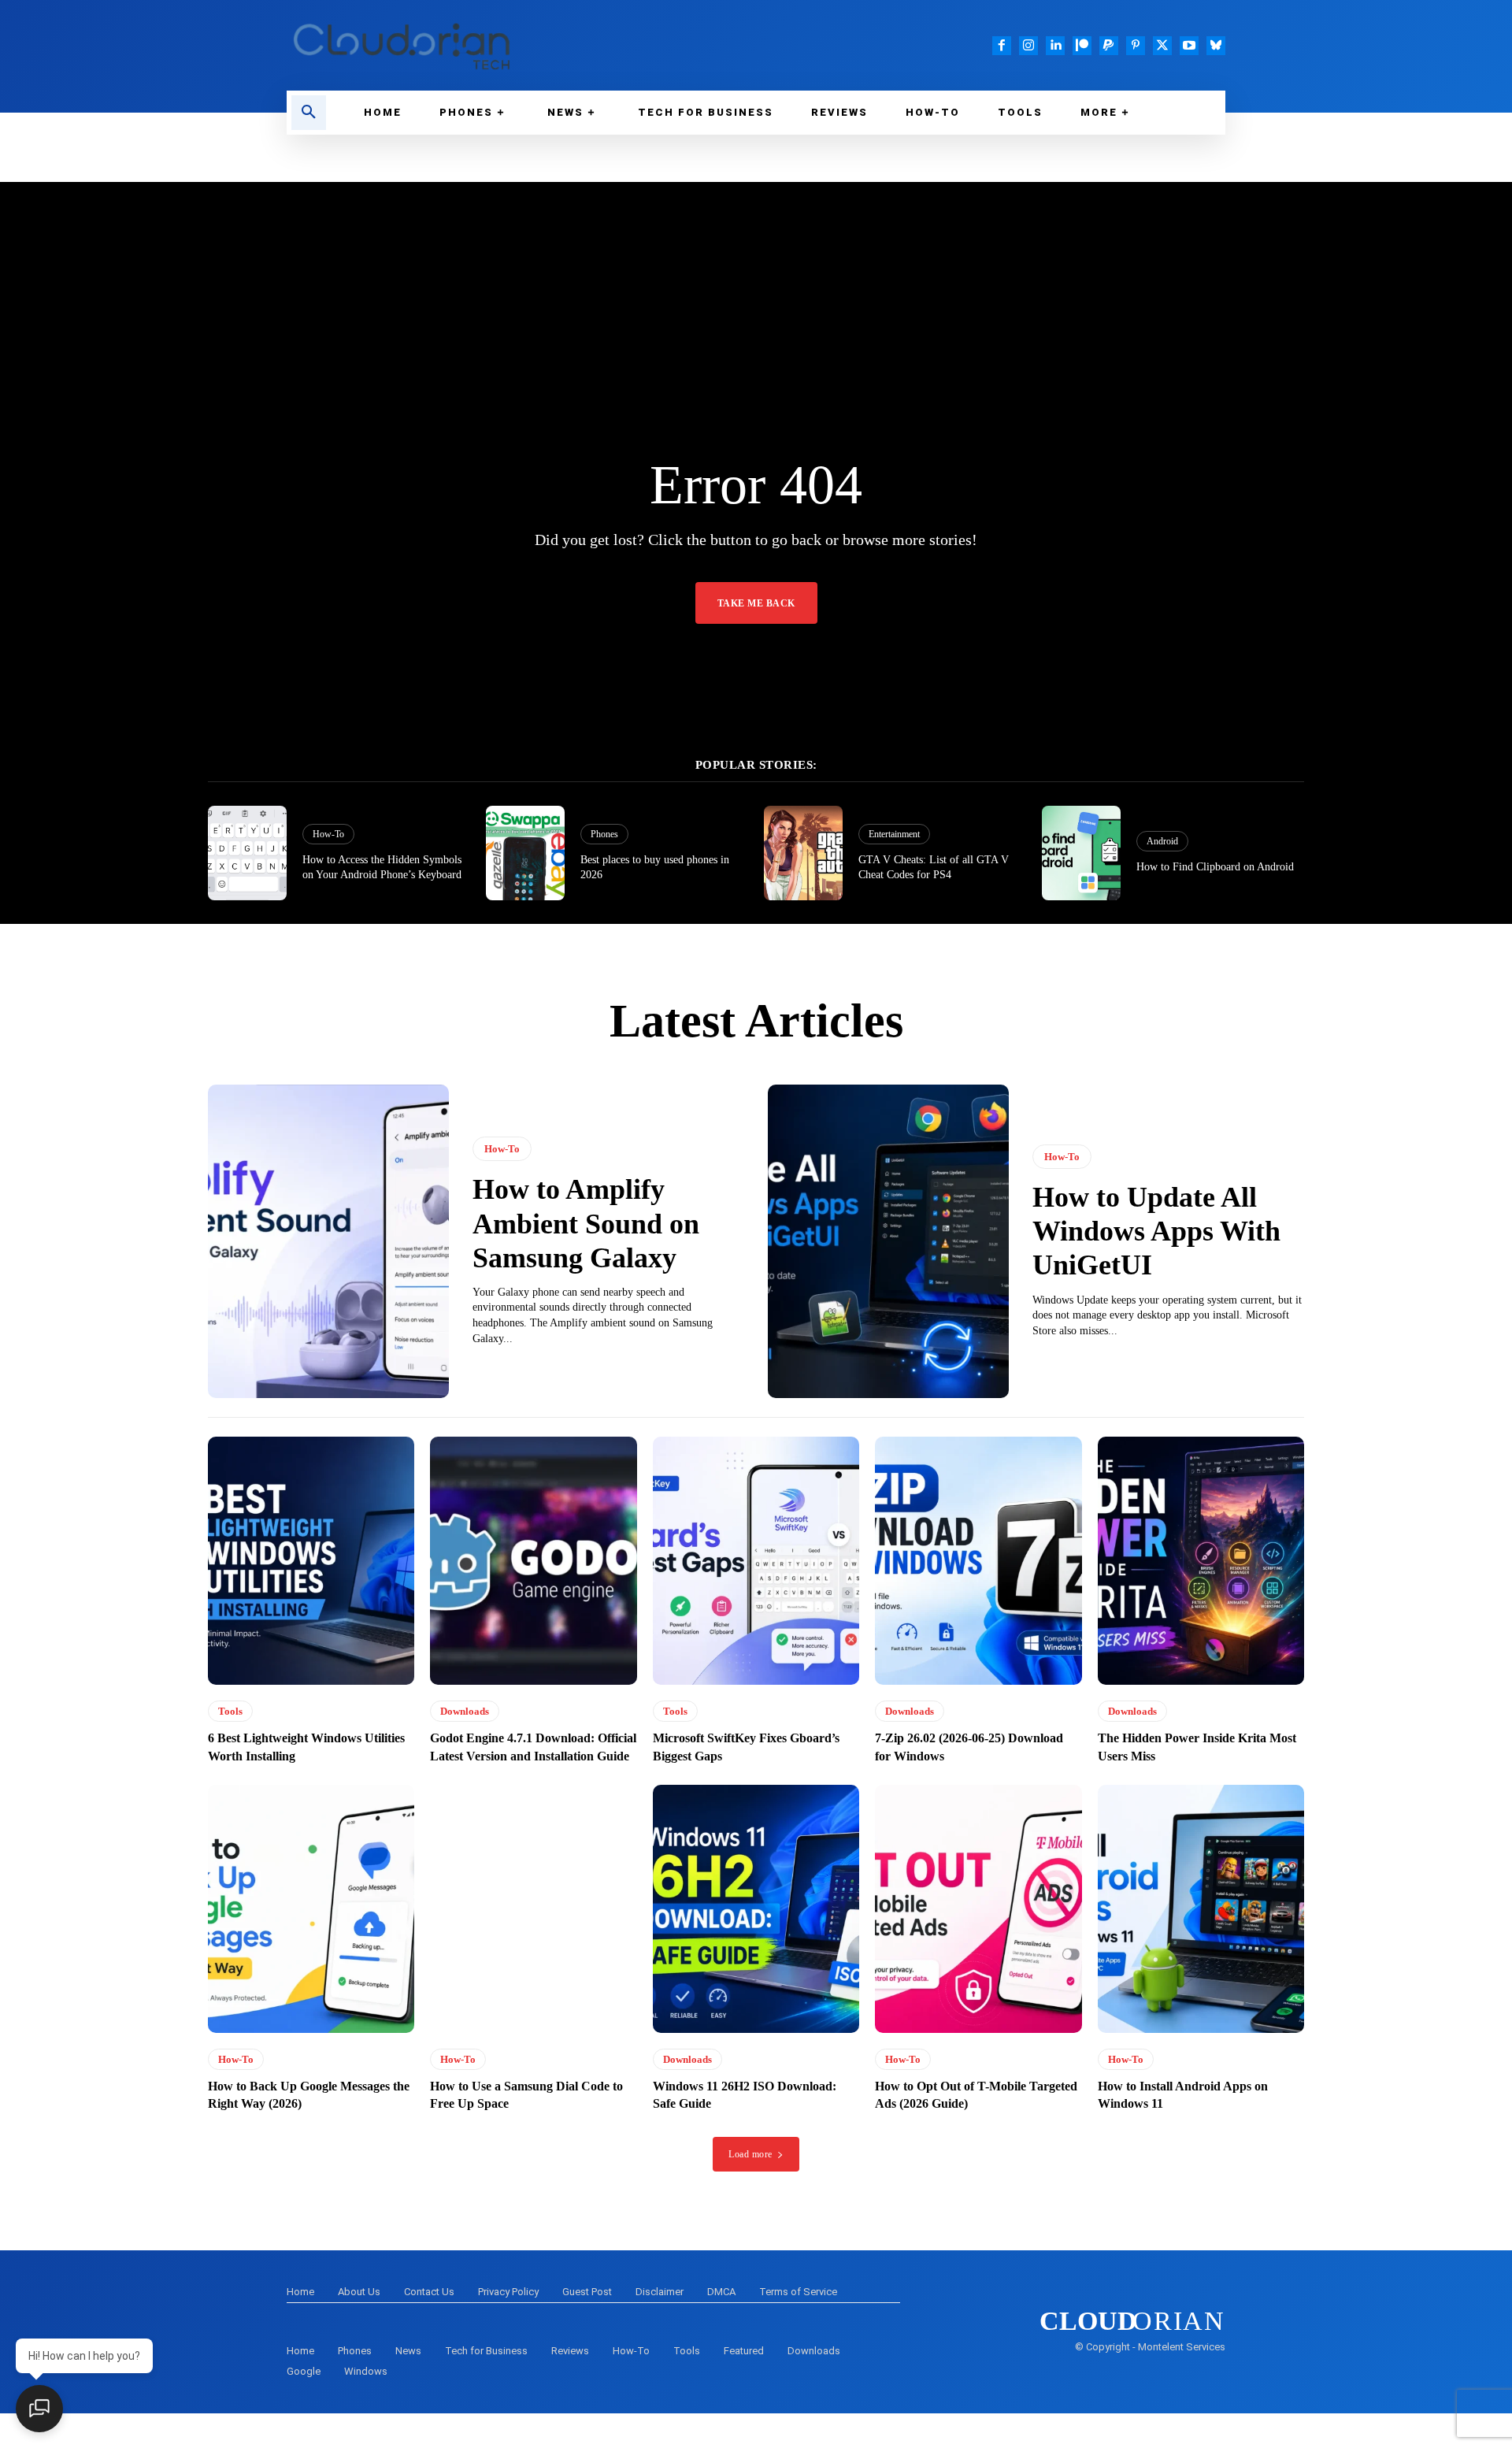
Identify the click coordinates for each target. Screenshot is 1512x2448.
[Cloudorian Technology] (512, 45)
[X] (1162, 46)
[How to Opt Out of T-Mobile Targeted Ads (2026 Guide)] (978, 1909)
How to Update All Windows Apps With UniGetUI (1156, 1231)
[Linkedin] (1055, 46)
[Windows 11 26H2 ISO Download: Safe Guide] (756, 1909)
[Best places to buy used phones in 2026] (525, 853)
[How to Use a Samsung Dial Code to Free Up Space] (533, 1909)
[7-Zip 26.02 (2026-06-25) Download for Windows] (978, 1561)
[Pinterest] (1136, 46)
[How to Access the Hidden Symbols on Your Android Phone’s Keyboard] (247, 853)
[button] (309, 113)
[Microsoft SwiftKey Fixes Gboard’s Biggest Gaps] (756, 1561)
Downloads (465, 1711)
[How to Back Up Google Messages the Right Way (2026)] (311, 1909)
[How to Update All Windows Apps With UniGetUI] (888, 1241)
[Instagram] (1028, 46)
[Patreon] (1082, 46)
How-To (328, 834)
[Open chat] (39, 2409)
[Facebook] (1002, 46)
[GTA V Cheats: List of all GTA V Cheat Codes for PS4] (803, 853)
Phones (604, 834)
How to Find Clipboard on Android (1215, 867)
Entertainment (894, 834)
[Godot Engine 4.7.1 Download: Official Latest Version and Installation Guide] (533, 1561)
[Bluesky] (1216, 46)
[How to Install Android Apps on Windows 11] (1201, 1909)
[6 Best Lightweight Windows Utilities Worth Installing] (311, 1561)
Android (1162, 841)
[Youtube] (1189, 46)
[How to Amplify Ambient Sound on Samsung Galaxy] (328, 1241)
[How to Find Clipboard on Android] (1081, 853)
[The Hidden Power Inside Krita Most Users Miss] (1201, 1561)
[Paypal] (1109, 46)
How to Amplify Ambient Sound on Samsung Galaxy (586, 1223)
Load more (750, 2154)
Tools (230, 1711)
